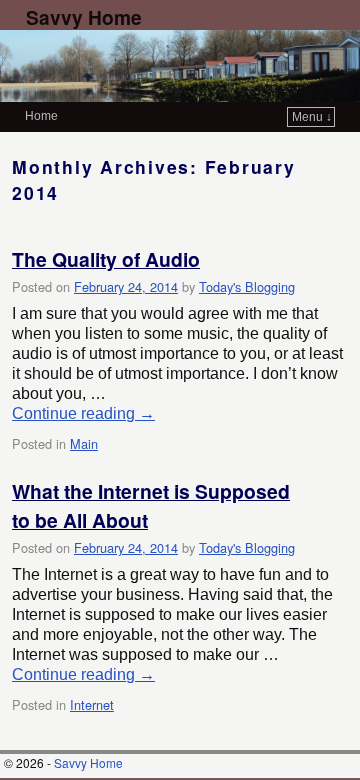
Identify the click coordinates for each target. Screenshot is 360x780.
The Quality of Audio (106, 259)
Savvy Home (84, 17)
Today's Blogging (247, 286)
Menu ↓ (312, 117)
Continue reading (83, 413)
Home (41, 116)
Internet (92, 704)
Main (84, 443)
